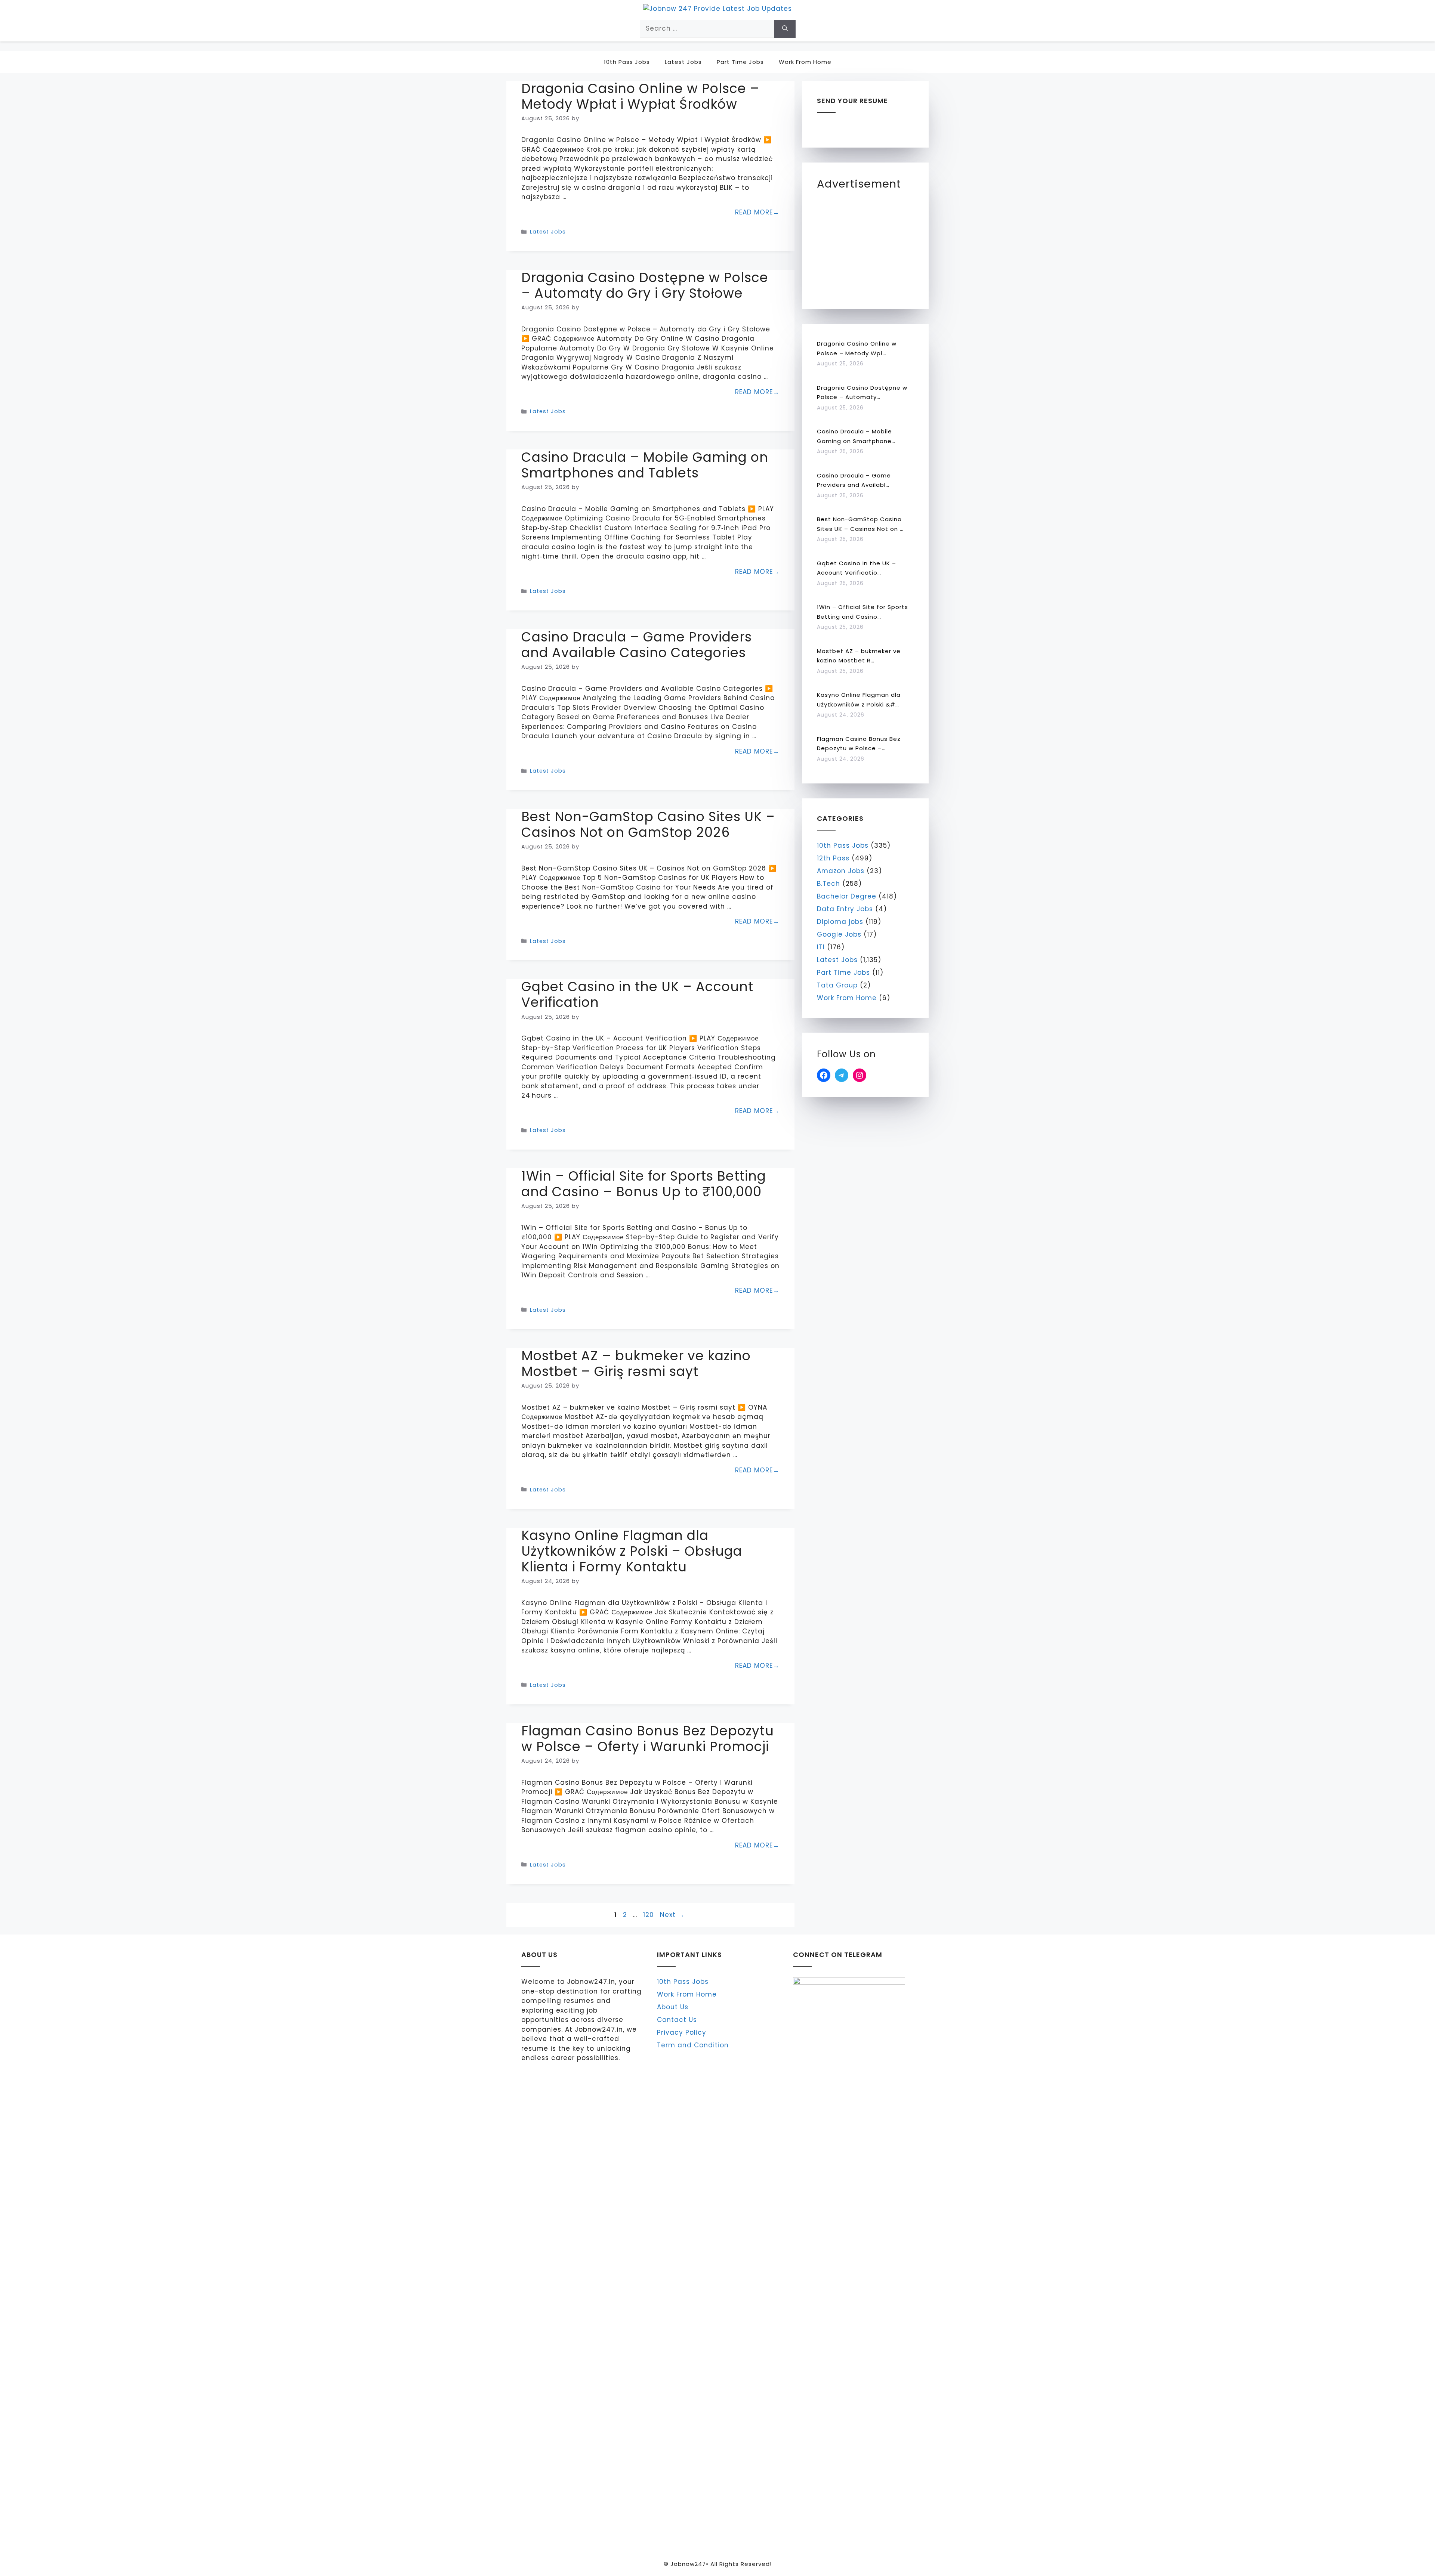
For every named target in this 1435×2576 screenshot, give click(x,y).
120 (649, 1915)
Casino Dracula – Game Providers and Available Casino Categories (637, 645)
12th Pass (833, 858)
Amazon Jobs (841, 871)
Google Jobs (839, 934)
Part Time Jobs (740, 62)
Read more (754, 212)
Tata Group (837, 985)
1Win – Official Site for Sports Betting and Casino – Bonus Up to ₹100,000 (644, 1184)
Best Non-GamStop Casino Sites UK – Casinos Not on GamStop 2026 (648, 824)
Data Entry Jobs (845, 909)
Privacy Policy (682, 2032)
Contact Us (677, 2020)
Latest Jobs (683, 62)
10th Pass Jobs (627, 62)
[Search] (785, 29)
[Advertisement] (873, 245)
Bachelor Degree (847, 896)
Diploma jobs (840, 922)
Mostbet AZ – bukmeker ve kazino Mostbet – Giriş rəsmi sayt (636, 1363)
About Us (673, 2007)
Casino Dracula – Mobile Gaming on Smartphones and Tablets (645, 465)
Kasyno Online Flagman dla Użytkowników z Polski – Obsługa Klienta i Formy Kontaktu (632, 1551)
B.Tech (828, 884)
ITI (821, 947)
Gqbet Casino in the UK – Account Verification (637, 994)
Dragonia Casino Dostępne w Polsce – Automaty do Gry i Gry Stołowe (645, 285)
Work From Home (805, 62)
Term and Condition (693, 2045)
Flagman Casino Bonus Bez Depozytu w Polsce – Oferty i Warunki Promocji (648, 1739)
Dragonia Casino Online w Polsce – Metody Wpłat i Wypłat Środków (640, 96)
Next (672, 1915)
